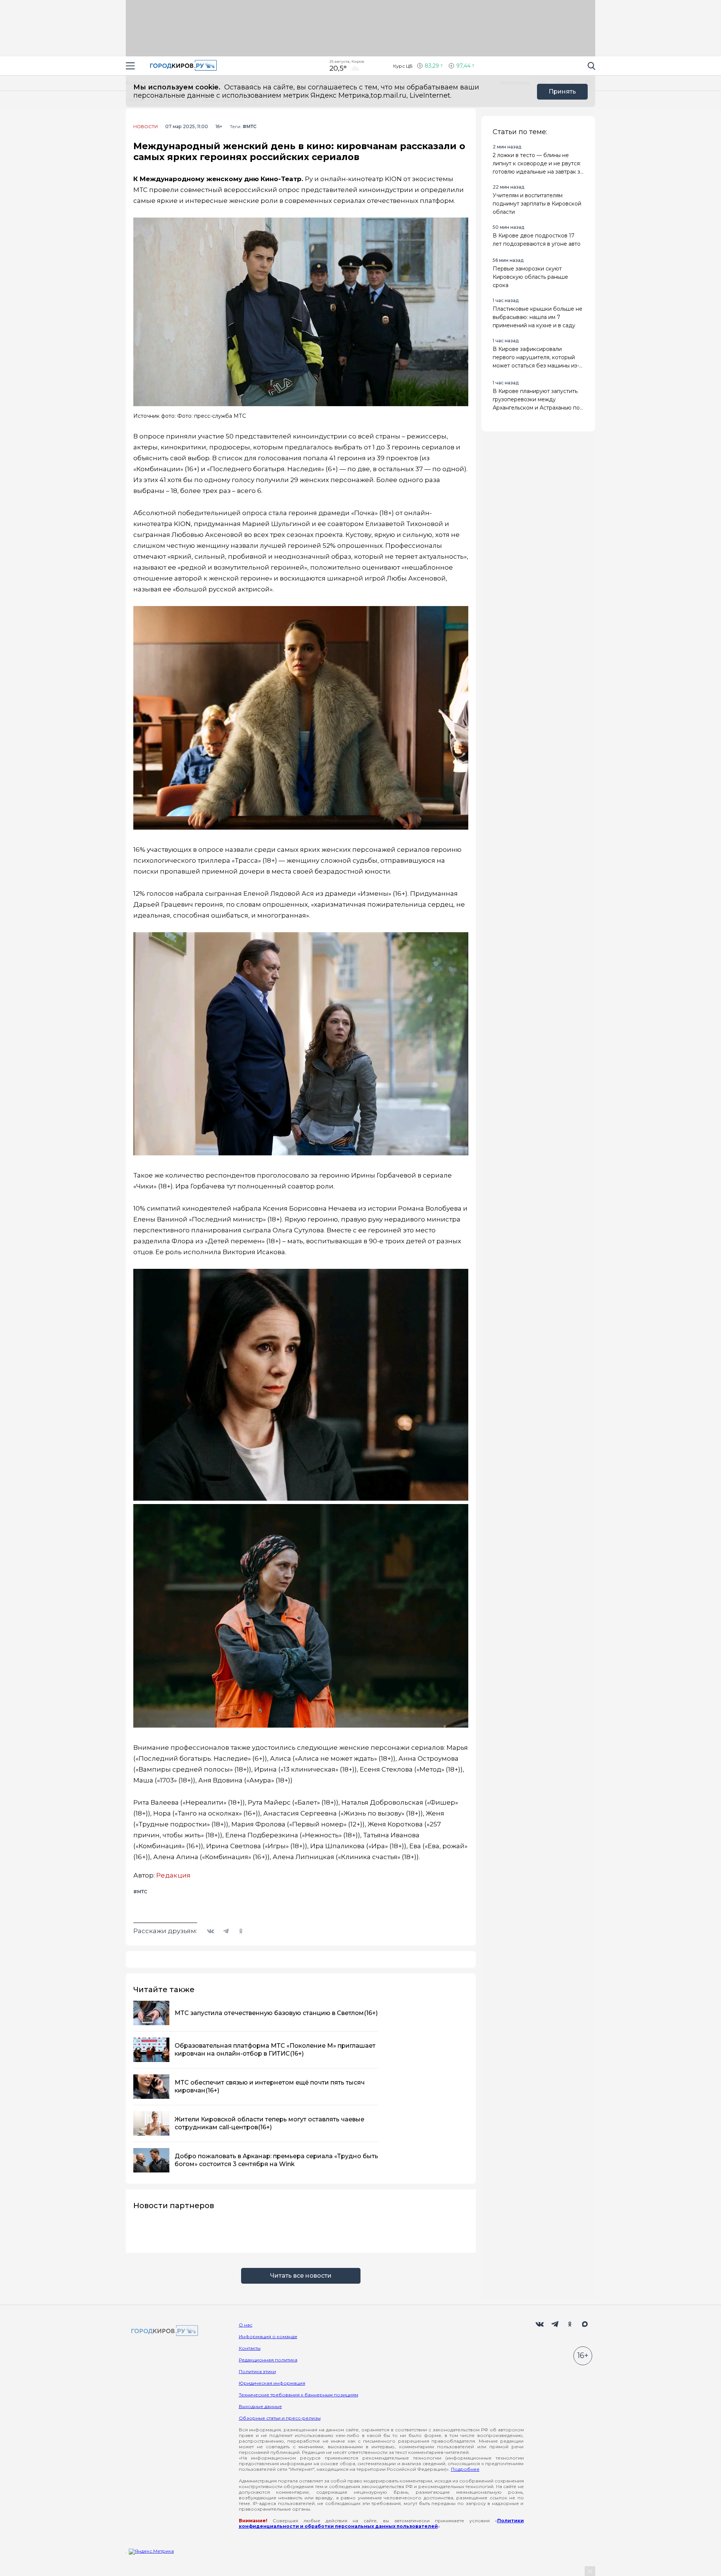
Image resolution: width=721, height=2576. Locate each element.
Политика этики (257, 2371)
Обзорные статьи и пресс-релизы (280, 2418)
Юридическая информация (272, 2383)
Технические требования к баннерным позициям (299, 2395)
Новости (146, 127)
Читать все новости (301, 2276)
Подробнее (465, 2469)
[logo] (163, 2331)
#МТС (250, 126)
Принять (562, 91)
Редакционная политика (268, 2360)
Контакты (250, 2348)
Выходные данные (260, 2406)
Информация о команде (268, 2336)
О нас (246, 2325)
